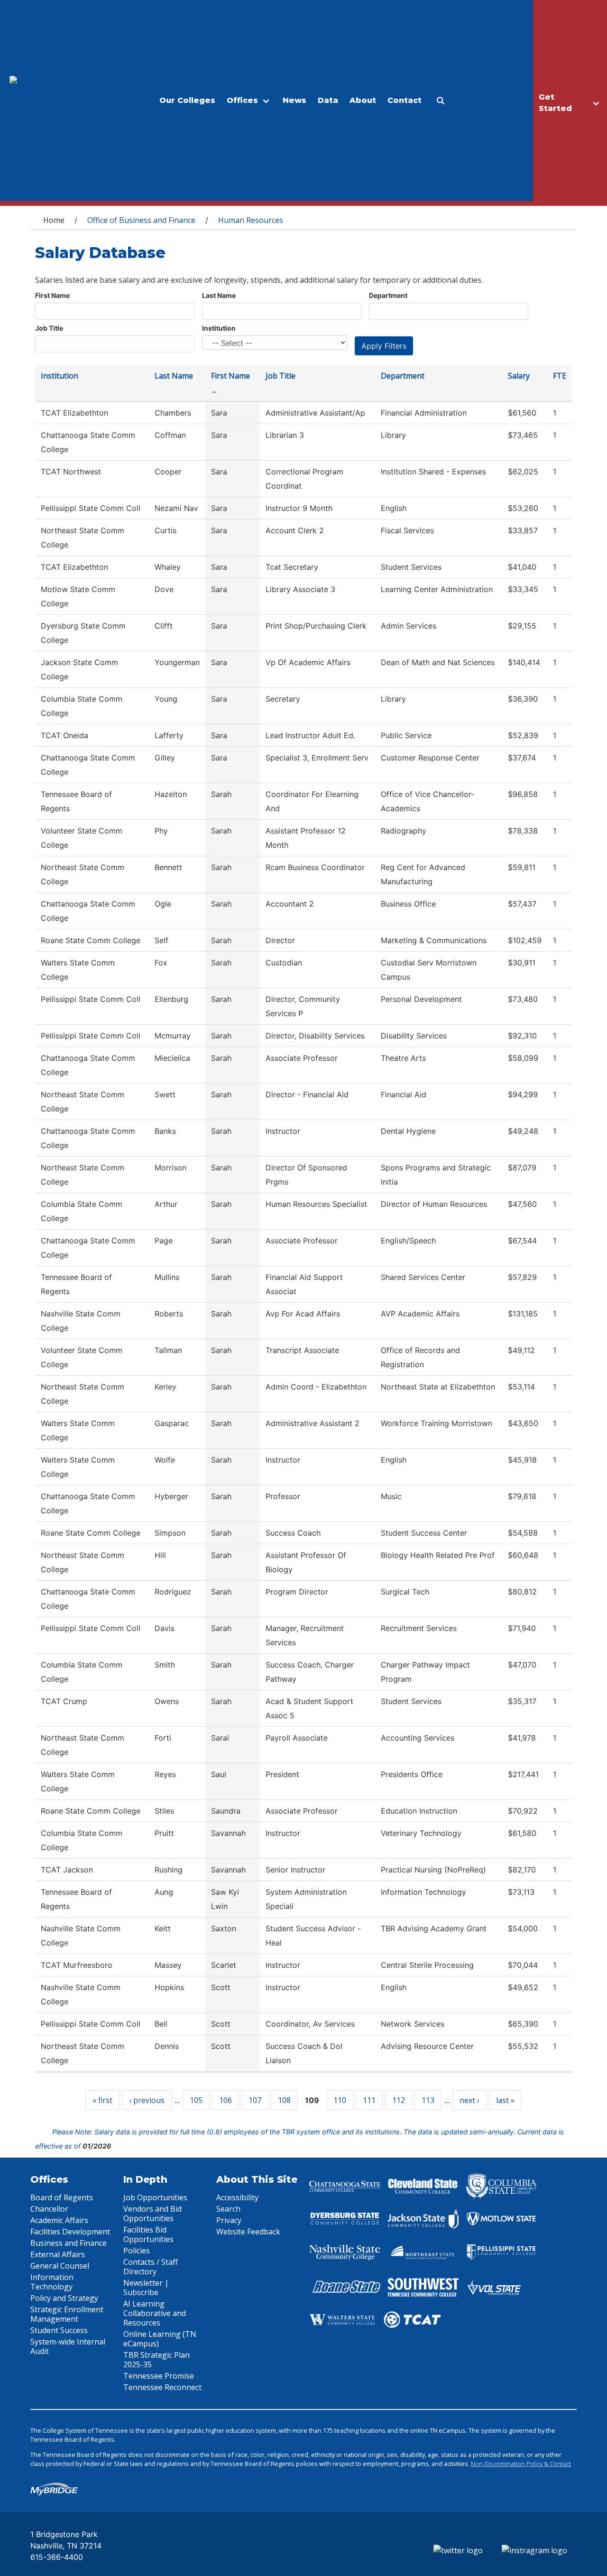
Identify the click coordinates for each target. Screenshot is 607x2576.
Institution (219, 328)
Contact (405, 100)
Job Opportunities (155, 2197)
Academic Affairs (59, 2220)
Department (388, 295)
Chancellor (49, 2209)
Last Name (219, 295)
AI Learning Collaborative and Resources (155, 2313)
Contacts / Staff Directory (151, 2267)
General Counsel (60, 2266)
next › (469, 2100)
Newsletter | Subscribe (146, 2288)
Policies (137, 2251)
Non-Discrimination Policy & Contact (521, 2464)
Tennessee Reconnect (162, 2387)
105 (196, 2100)
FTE (560, 376)
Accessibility (237, 2197)
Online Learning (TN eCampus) (160, 2339)
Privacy (229, 2220)
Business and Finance (69, 2243)
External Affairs (58, 2254)
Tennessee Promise (159, 2376)
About (363, 100)
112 (399, 2100)
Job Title (49, 328)
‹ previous (147, 2100)
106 (225, 2100)
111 (369, 2100)
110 (340, 2100)
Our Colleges (187, 100)
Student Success (59, 2330)
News (294, 100)
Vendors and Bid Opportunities (152, 2214)
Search (228, 2209)
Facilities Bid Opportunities (148, 2234)
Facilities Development (70, 2232)
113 (428, 2100)
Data (328, 100)
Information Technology (52, 2282)
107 (255, 2100)
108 (284, 2100)
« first (102, 2100)
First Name (52, 295)
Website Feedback (248, 2232)
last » (505, 2100)
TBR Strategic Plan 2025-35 (156, 2360)
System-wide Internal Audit (68, 2346)
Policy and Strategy (64, 2298)
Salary (519, 376)
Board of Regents (62, 2197)
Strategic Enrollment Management (67, 2314)
